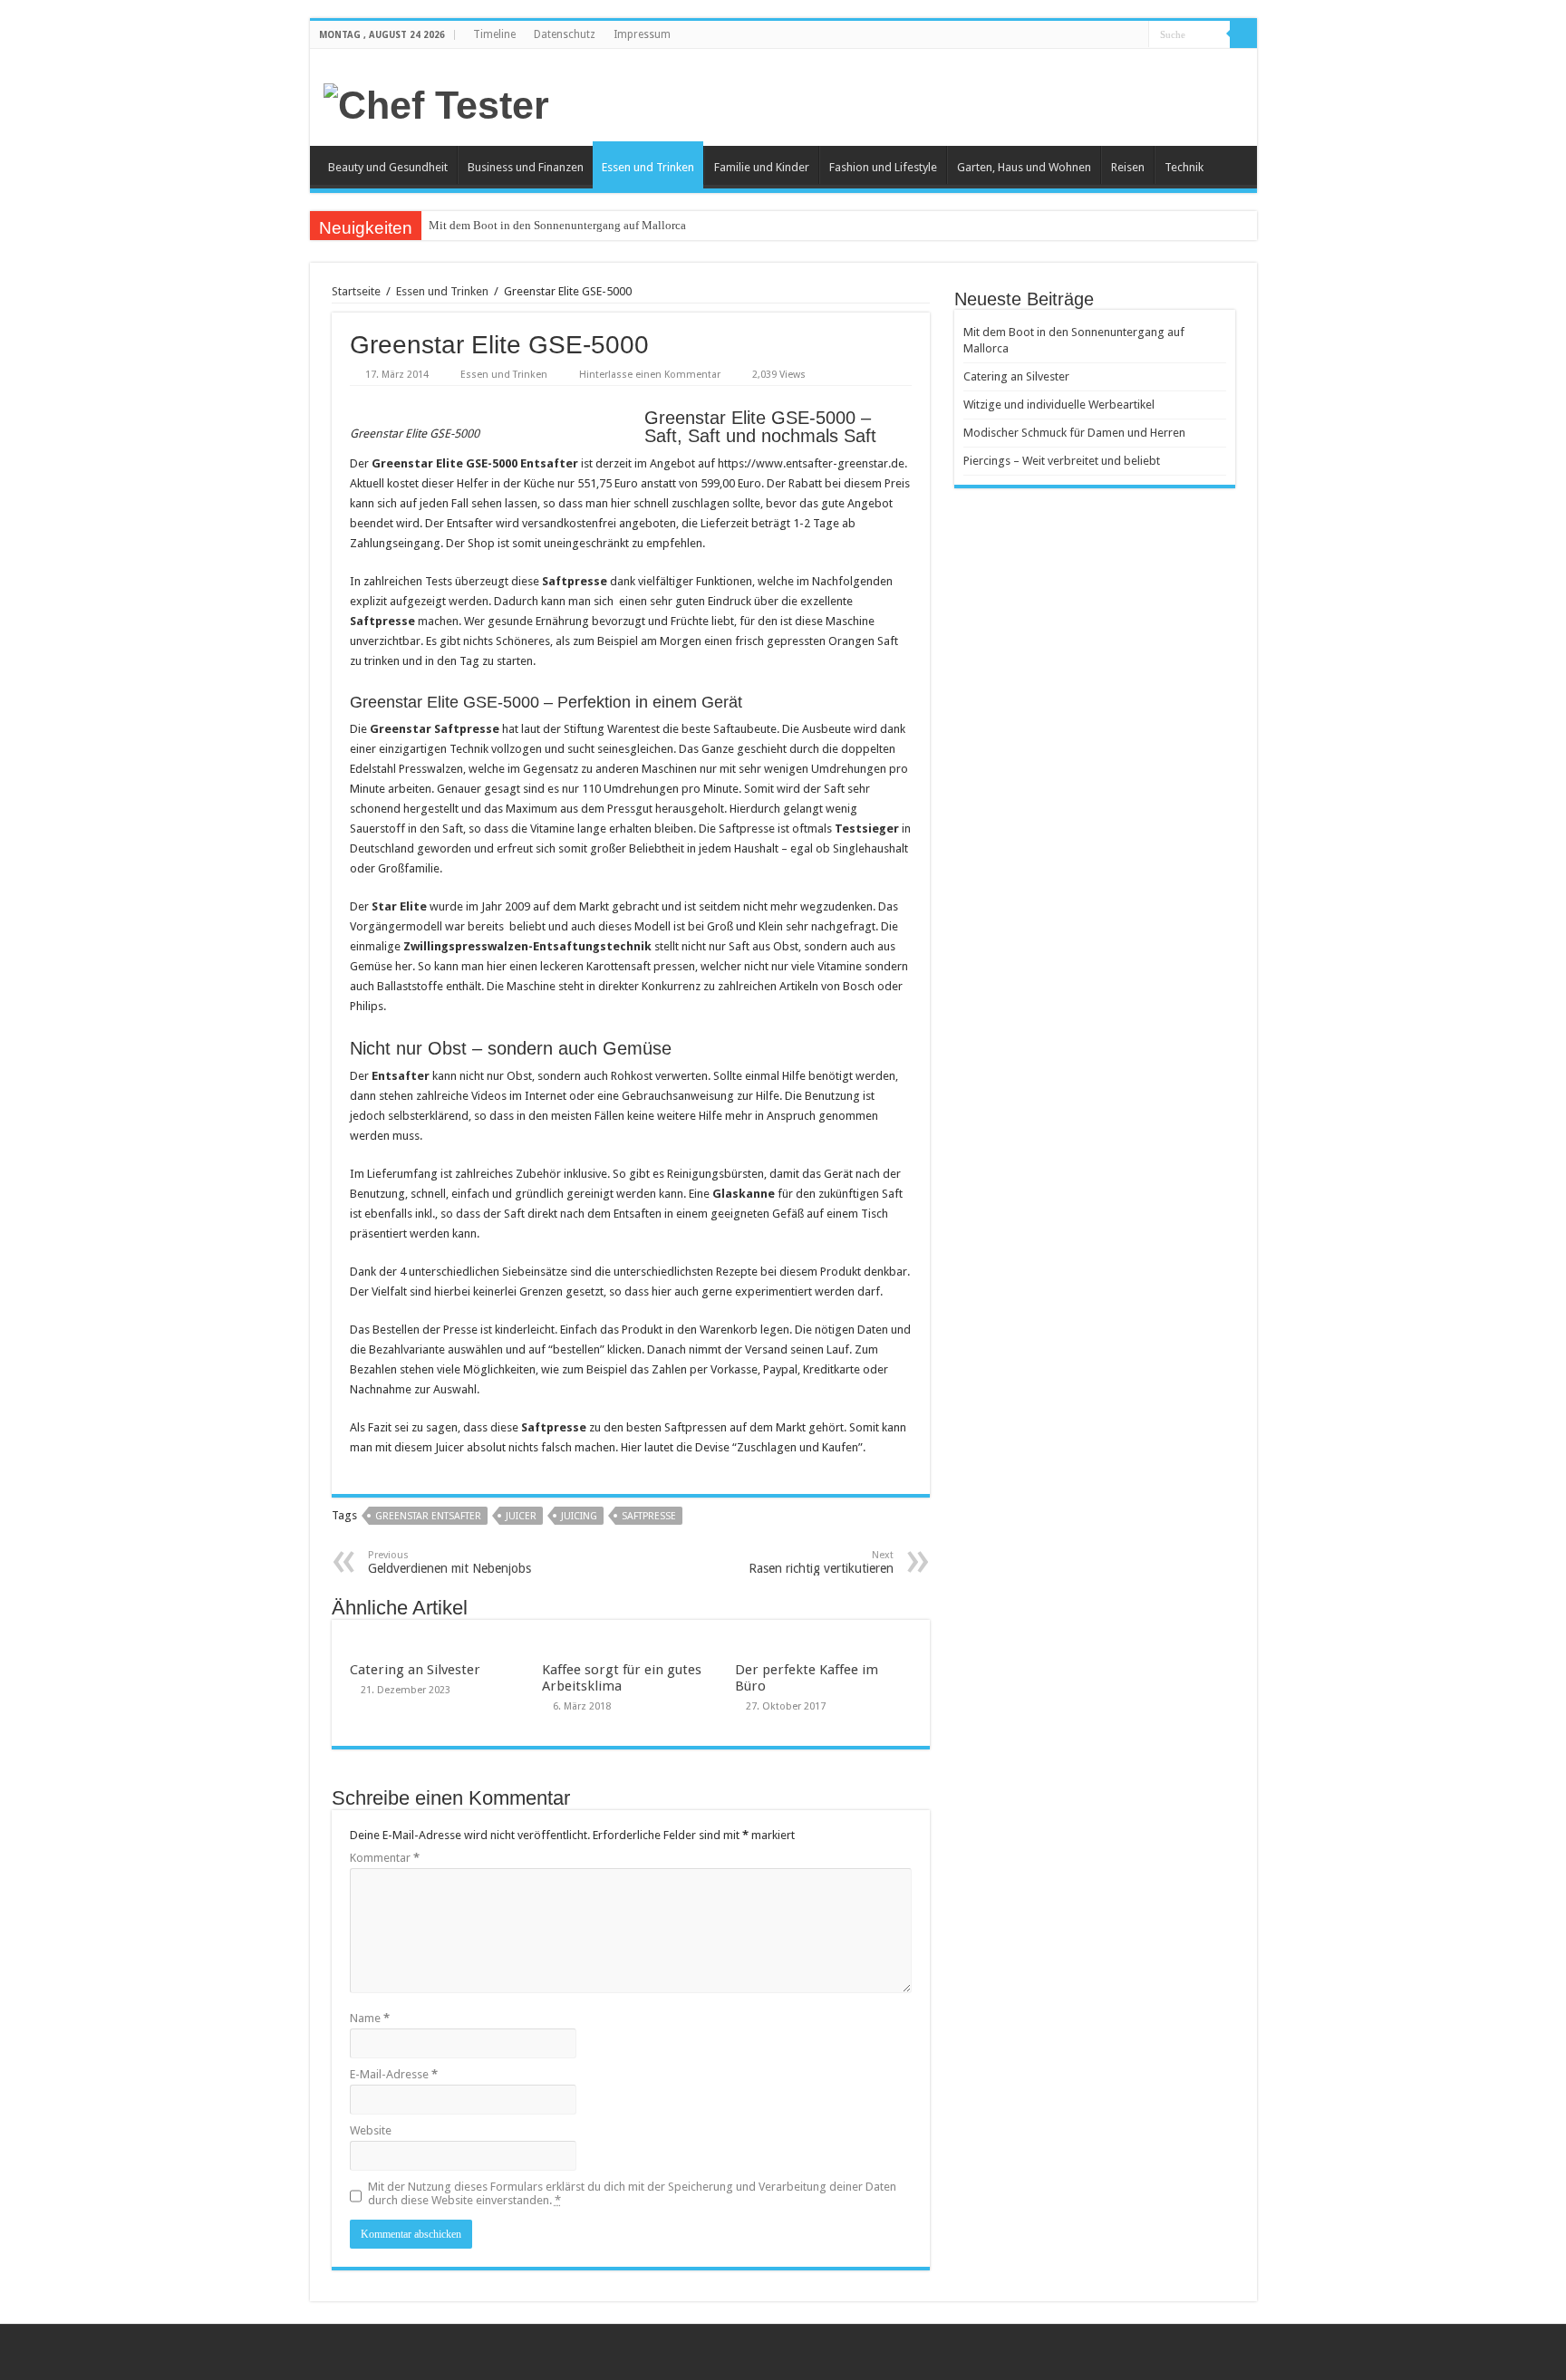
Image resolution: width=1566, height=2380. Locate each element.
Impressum (642, 34)
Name (370, 2018)
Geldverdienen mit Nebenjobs (449, 1562)
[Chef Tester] (436, 102)
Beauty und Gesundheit (388, 167)
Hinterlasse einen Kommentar (650, 375)
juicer (521, 1516)
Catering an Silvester (415, 1670)
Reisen (1128, 167)
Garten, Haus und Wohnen (1024, 167)
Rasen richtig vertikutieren (821, 1562)
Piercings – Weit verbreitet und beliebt (1062, 461)
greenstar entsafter (428, 1516)
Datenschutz (565, 34)
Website (371, 2130)
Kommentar (385, 1858)
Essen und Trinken (648, 167)
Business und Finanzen (526, 167)
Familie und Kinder (762, 167)
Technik (1184, 167)
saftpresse (649, 1516)
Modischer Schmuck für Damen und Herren (1074, 433)
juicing (579, 1516)
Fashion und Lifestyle (883, 167)
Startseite (356, 291)
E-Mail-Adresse (394, 2074)
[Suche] (1243, 34)
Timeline (494, 34)
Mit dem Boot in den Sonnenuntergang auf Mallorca (557, 225)
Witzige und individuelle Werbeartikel (1059, 405)
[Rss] (1135, 35)
